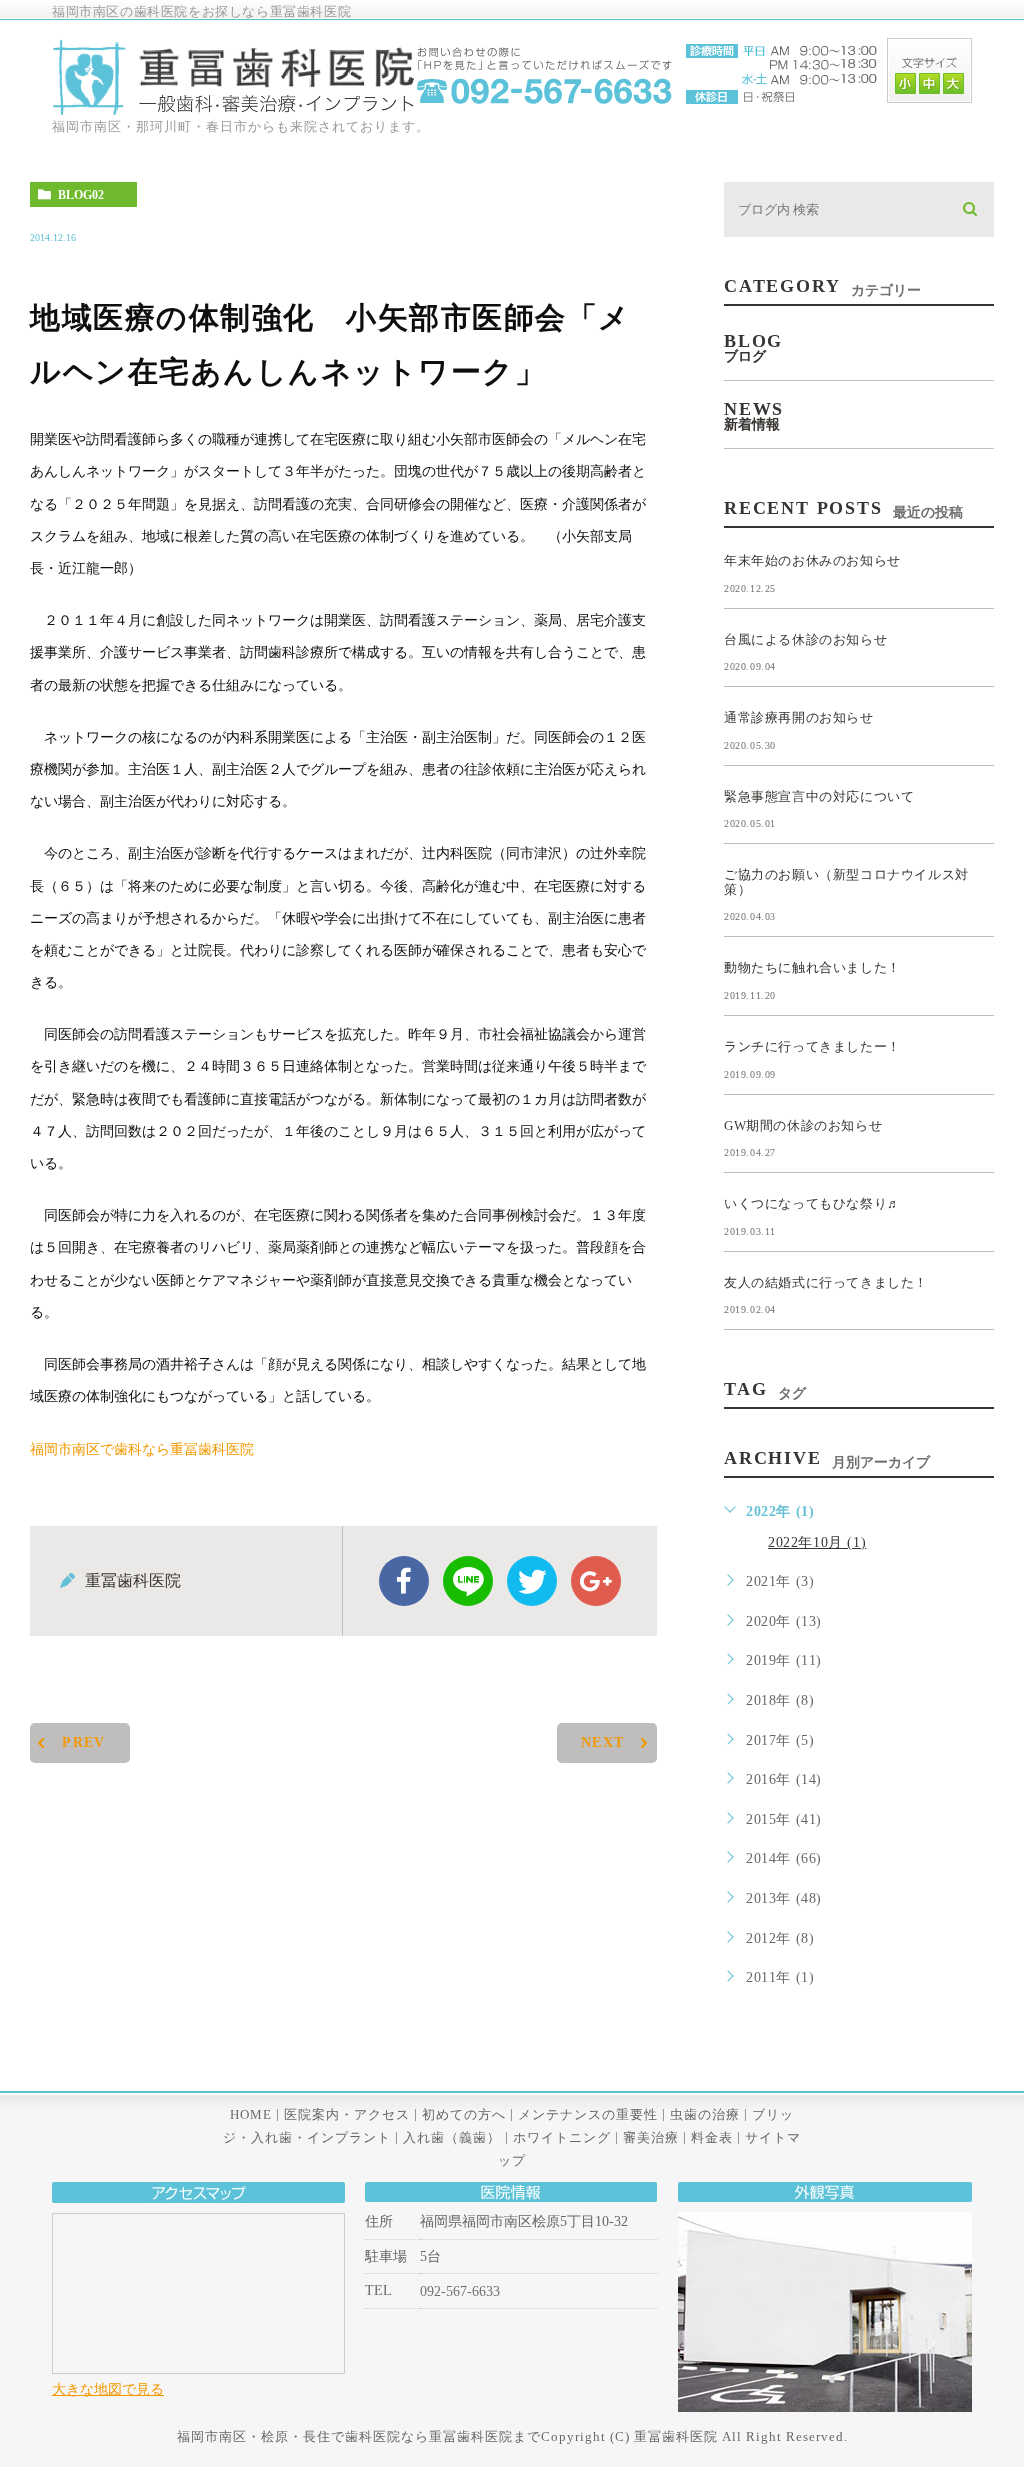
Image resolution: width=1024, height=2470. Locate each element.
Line (468, 1581)
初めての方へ (464, 2113)
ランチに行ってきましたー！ (812, 1046)
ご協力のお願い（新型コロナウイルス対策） (846, 882)
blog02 (81, 195)
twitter (532, 1581)
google (596, 1581)
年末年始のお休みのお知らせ (812, 560)
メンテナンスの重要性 (588, 2113)
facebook (404, 1581)
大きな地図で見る (108, 2389)
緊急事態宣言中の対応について (819, 795)
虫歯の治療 (705, 2113)
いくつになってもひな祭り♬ (812, 1203)
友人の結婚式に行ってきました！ (826, 1281)
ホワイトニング (562, 2137)
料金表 (712, 2137)
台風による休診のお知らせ (805, 638)
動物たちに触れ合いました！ (812, 967)
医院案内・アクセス (347, 2113)
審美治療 (651, 2137)
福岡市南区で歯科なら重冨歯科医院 (142, 1449)
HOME (251, 2113)
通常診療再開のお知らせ (799, 717)
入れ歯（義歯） (452, 2137)
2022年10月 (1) (817, 1542)
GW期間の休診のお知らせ (803, 1124)
